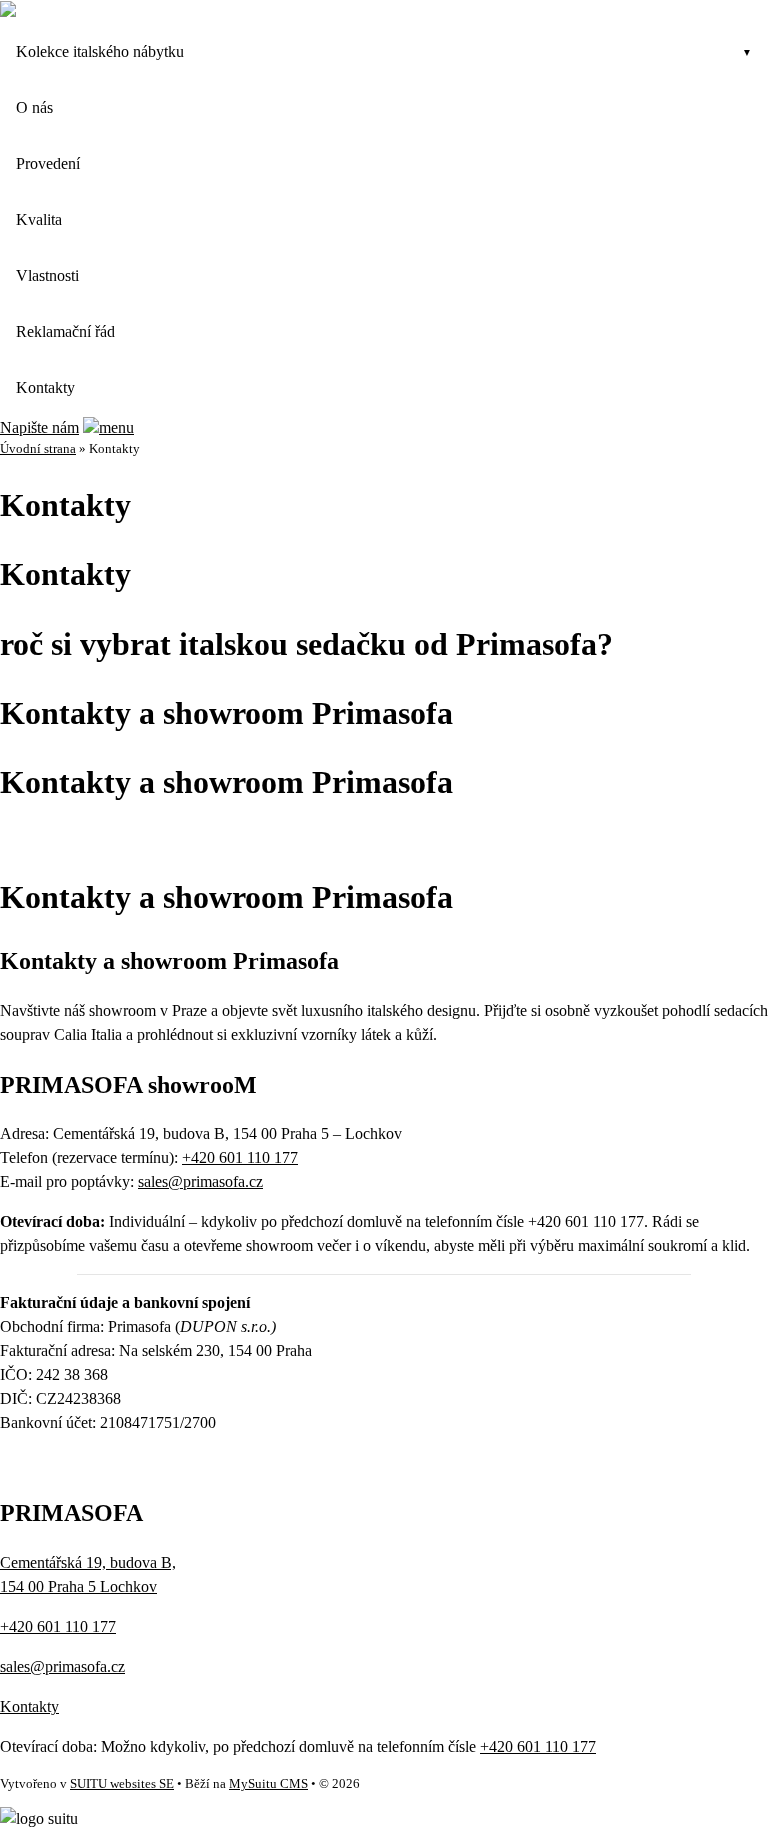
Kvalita (39, 219)
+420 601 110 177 (240, 1157)
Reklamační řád (65, 331)
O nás (34, 107)
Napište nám (39, 427)
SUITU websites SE (122, 1784)
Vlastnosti (47, 275)
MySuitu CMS (268, 1784)
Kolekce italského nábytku (100, 51)
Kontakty (45, 387)
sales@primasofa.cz (200, 1181)
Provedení (48, 163)
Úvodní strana (38, 449)
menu (116, 427)
